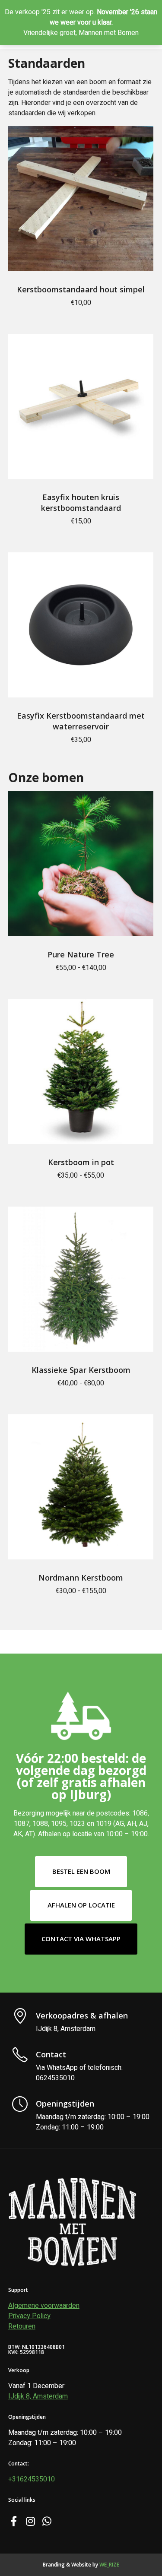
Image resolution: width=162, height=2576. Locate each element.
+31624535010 (32, 2479)
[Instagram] (30, 2520)
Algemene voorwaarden (44, 2306)
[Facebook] (13, 2520)
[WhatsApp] (46, 2520)
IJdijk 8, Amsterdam (38, 2396)
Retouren (22, 2326)
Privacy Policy (29, 2316)
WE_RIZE (109, 2565)
